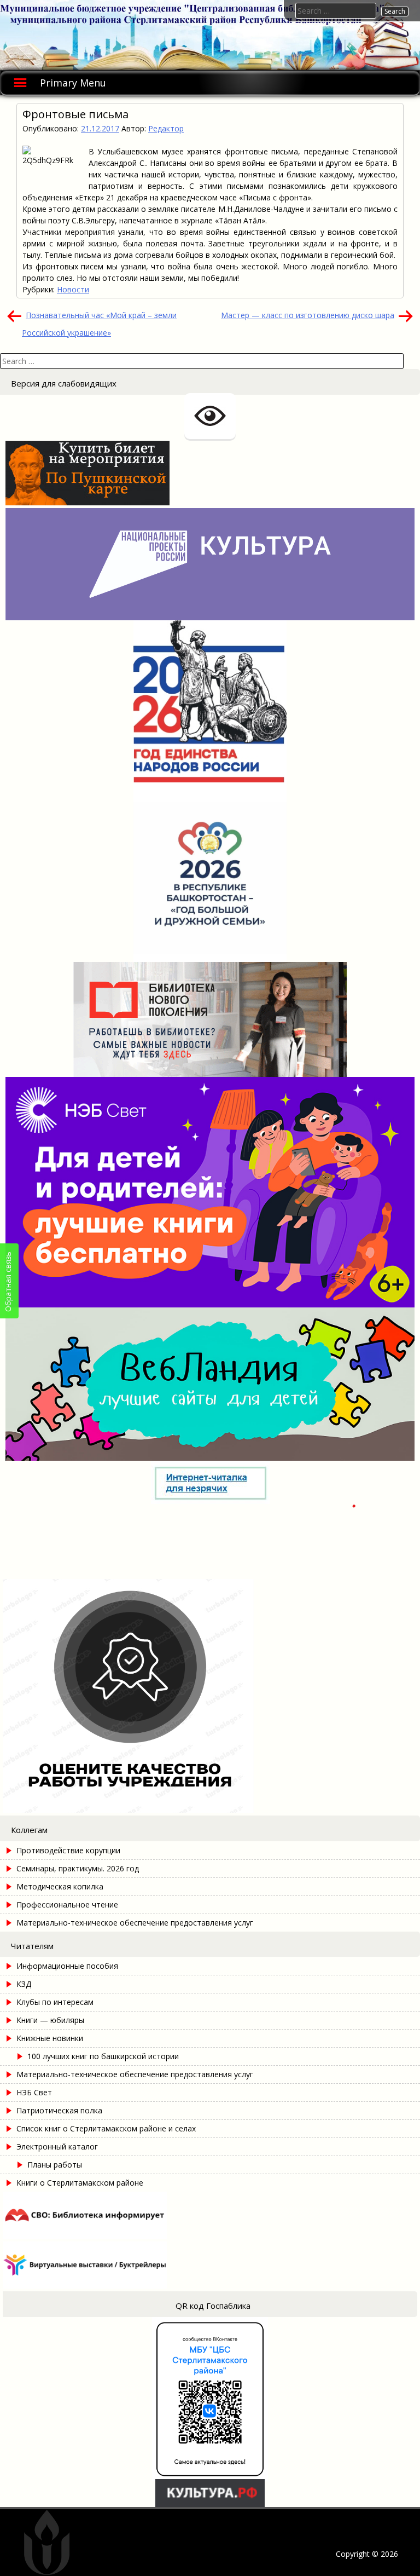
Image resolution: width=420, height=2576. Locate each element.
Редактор (166, 128)
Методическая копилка (60, 1886)
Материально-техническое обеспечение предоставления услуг (135, 1923)
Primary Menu (73, 83)
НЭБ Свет (34, 2092)
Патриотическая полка (59, 2110)
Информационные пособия (67, 1966)
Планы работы (55, 2165)
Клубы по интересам (55, 2002)
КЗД (24, 1984)
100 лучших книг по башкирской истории (103, 2056)
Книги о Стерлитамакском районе (80, 2183)
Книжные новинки (50, 2038)
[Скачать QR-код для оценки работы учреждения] (179, 1810)
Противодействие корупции (68, 1850)
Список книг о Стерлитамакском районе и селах (106, 2128)
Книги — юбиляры (50, 2020)
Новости (73, 289)
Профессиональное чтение (67, 1904)
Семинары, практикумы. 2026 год (78, 1868)
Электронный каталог (57, 2146)
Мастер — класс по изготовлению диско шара (308, 315)
